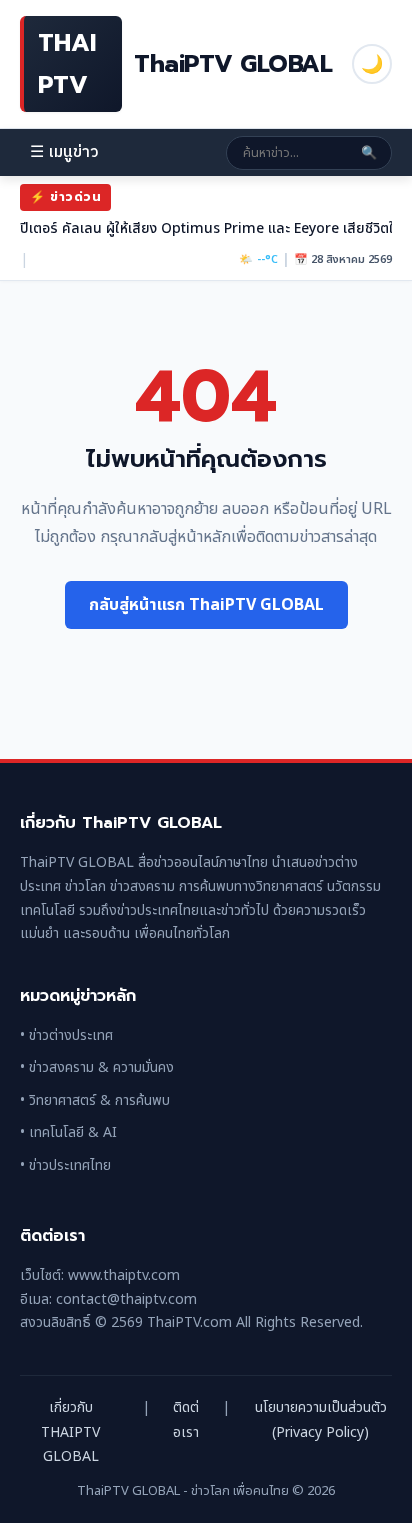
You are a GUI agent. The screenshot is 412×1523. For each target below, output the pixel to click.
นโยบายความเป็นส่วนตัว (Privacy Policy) (321, 1420)
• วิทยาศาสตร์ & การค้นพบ (95, 1100)
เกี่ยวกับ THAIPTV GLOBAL (70, 1432)
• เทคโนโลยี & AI (68, 1132)
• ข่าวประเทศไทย (65, 1165)
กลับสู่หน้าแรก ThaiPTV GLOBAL (206, 605)
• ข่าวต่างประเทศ (66, 1035)
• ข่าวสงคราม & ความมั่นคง (97, 1067)
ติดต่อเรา (186, 1420)
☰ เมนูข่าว (64, 152)
